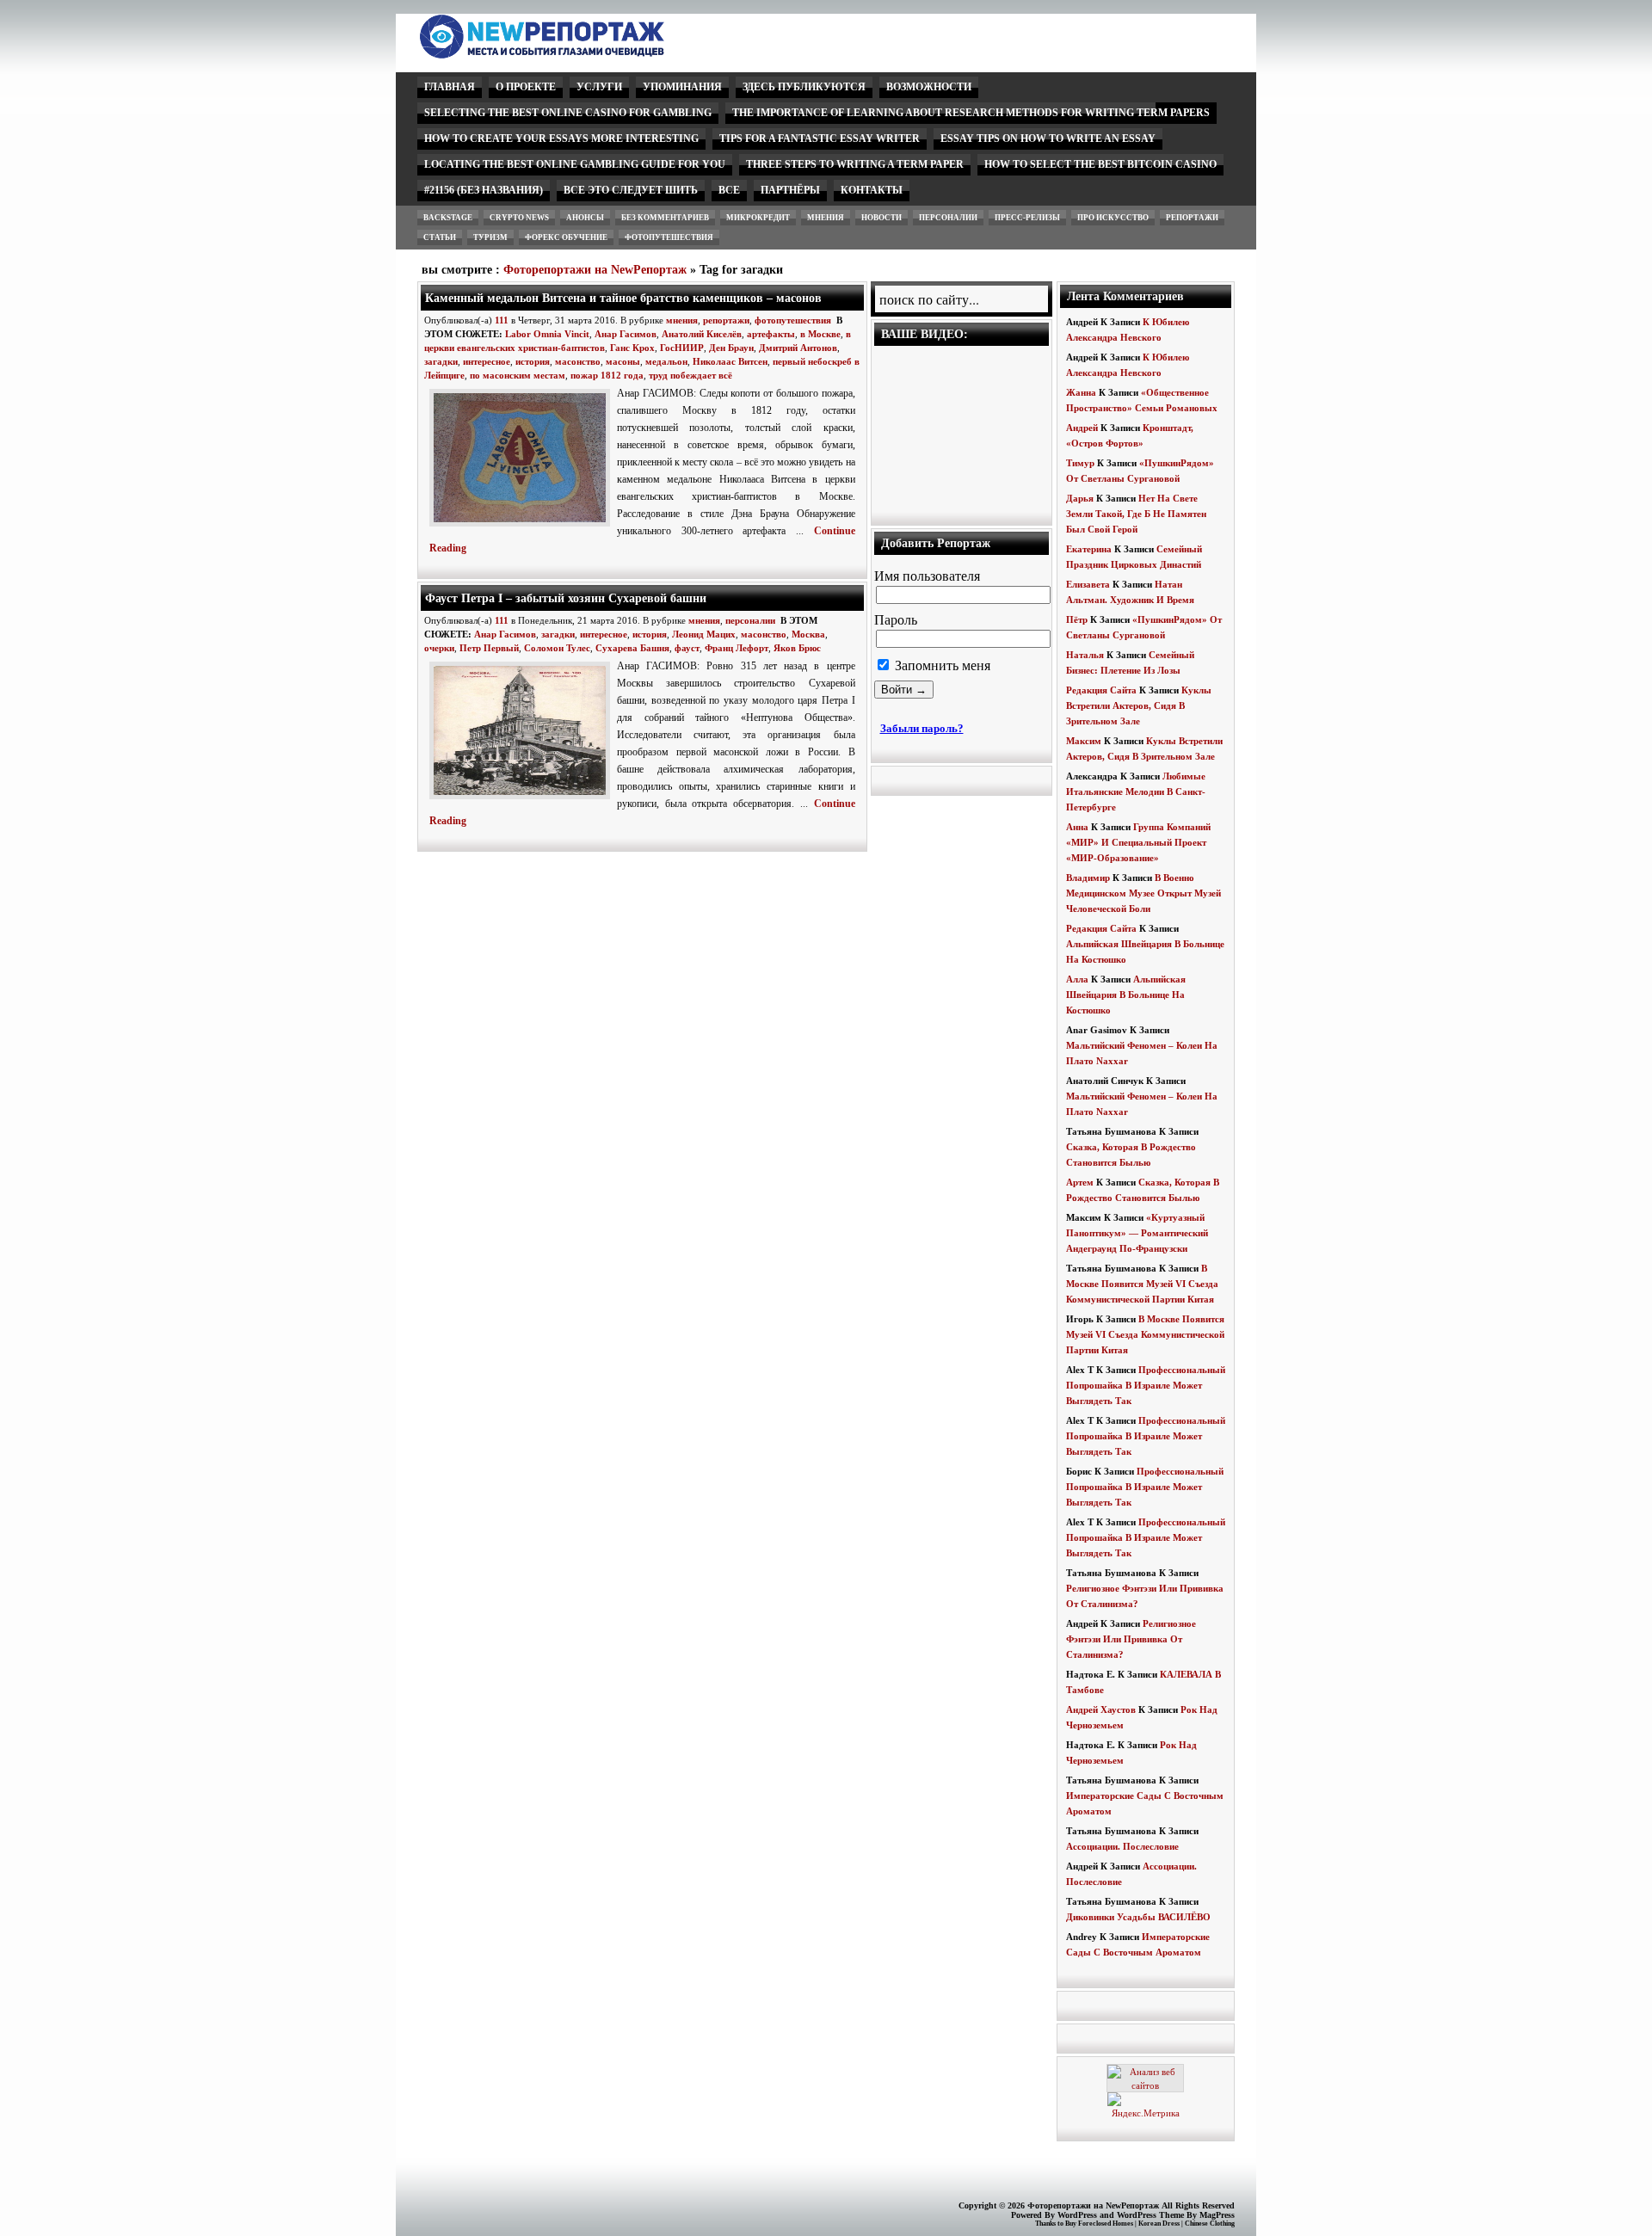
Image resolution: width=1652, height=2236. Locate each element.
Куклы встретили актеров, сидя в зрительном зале (1139, 705)
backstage (448, 218)
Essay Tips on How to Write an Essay (1048, 139)
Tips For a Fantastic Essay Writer (820, 139)
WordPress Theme (1150, 2215)
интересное (487, 361)
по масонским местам (518, 375)
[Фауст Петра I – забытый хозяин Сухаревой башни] (523, 800)
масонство (578, 361)
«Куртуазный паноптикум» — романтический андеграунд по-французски (1137, 1233)
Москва (808, 634)
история (533, 361)
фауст (687, 648)
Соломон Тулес (557, 648)
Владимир (1088, 878)
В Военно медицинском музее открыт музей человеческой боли (1143, 893)
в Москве (820, 334)
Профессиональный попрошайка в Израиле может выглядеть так (1146, 1385)
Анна (1077, 827)
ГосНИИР (682, 348)
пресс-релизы (1027, 218)
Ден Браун (731, 348)
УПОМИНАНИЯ (682, 87)
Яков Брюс (797, 648)
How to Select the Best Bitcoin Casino (1100, 164)
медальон (666, 361)
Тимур (1080, 463)
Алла (1077, 979)
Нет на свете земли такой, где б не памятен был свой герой (1136, 514)
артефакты (771, 334)
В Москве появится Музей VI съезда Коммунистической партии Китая (1142, 1284)
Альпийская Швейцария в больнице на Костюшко (1126, 995)
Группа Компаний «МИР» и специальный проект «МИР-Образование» (1138, 842)
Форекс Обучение (566, 237)
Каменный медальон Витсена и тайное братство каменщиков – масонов (623, 298)
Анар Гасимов (626, 334)
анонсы (585, 218)
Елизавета (1088, 584)
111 (502, 320)
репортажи (1192, 218)
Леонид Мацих (704, 634)
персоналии (948, 218)
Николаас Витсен (730, 361)
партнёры (790, 190)
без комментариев (665, 218)
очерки (439, 648)
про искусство (1113, 218)
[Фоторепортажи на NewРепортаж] (572, 54)
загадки (441, 361)
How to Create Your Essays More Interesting (561, 139)
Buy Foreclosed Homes (1099, 2224)
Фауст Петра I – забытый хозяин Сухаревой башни (566, 598)
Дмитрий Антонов (798, 348)
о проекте (526, 87)
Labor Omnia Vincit (547, 334)
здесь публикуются (804, 87)
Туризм (490, 237)
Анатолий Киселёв (702, 334)
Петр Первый (489, 648)
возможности (929, 87)
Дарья (1080, 498)
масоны (623, 361)
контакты (872, 190)
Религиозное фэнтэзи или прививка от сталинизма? (1131, 1639)
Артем (1080, 1182)
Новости (881, 218)
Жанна (1081, 392)
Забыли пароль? (922, 728)
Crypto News (519, 218)
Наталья (1085, 655)
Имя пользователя (927, 576)
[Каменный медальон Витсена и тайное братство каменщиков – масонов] (523, 527)
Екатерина (1089, 549)
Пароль (896, 620)
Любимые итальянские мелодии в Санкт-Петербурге (1136, 792)
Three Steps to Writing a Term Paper (855, 164)
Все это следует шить (631, 190)
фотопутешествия (669, 237)
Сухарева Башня (632, 648)
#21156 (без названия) (484, 190)
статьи (440, 237)
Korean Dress (1159, 2224)
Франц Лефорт (737, 648)
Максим (1084, 741)
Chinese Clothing (1210, 2224)
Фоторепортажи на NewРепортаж (595, 270)
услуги (599, 87)
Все (729, 190)
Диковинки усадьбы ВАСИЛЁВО (1138, 1917)
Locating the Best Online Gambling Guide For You (575, 164)
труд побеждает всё (690, 375)
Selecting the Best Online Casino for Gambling (568, 113)
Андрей (1082, 428)
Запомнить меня (941, 665)
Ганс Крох (632, 348)
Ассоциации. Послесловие (1122, 1846)
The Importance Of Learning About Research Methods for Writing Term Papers (971, 113)
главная (450, 87)
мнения (826, 218)
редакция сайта (1101, 690)
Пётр (1077, 619)
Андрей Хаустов (1101, 1709)
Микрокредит (758, 218)
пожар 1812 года (607, 375)
